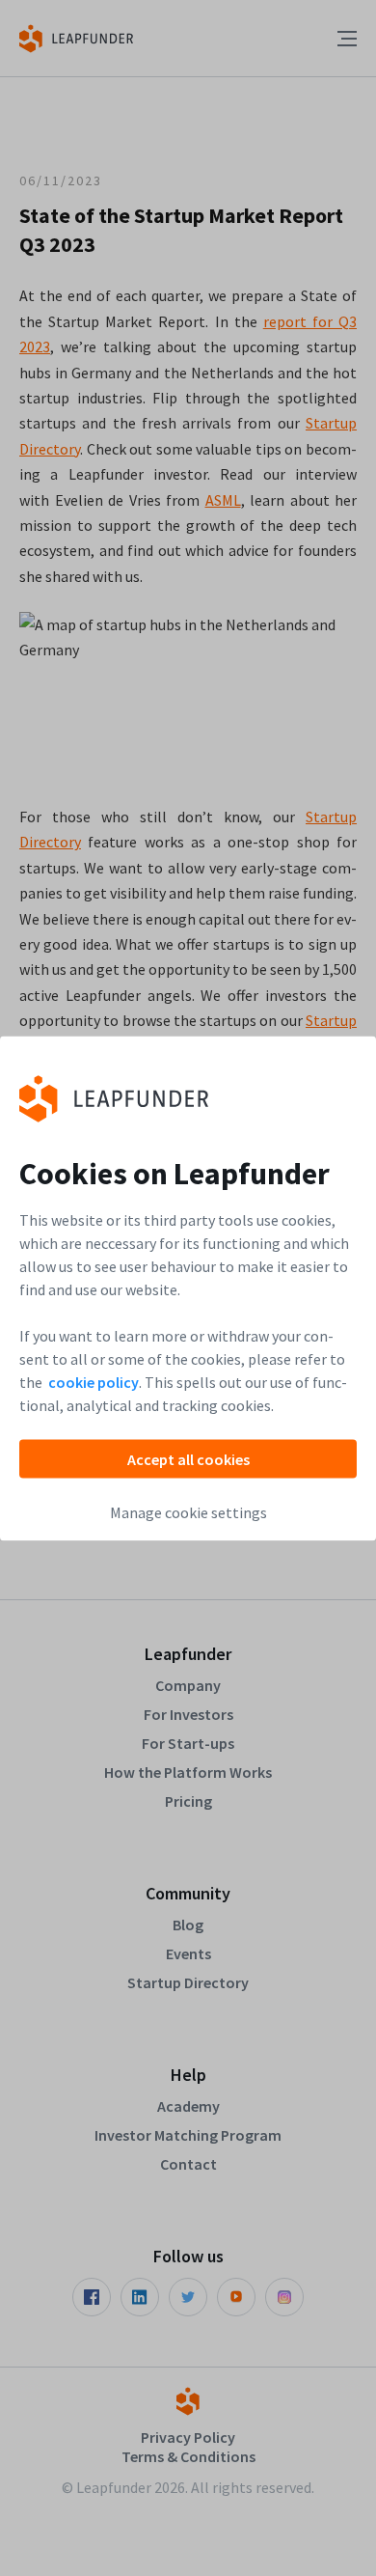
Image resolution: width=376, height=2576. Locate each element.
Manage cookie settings (188, 1511)
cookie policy (94, 1381)
